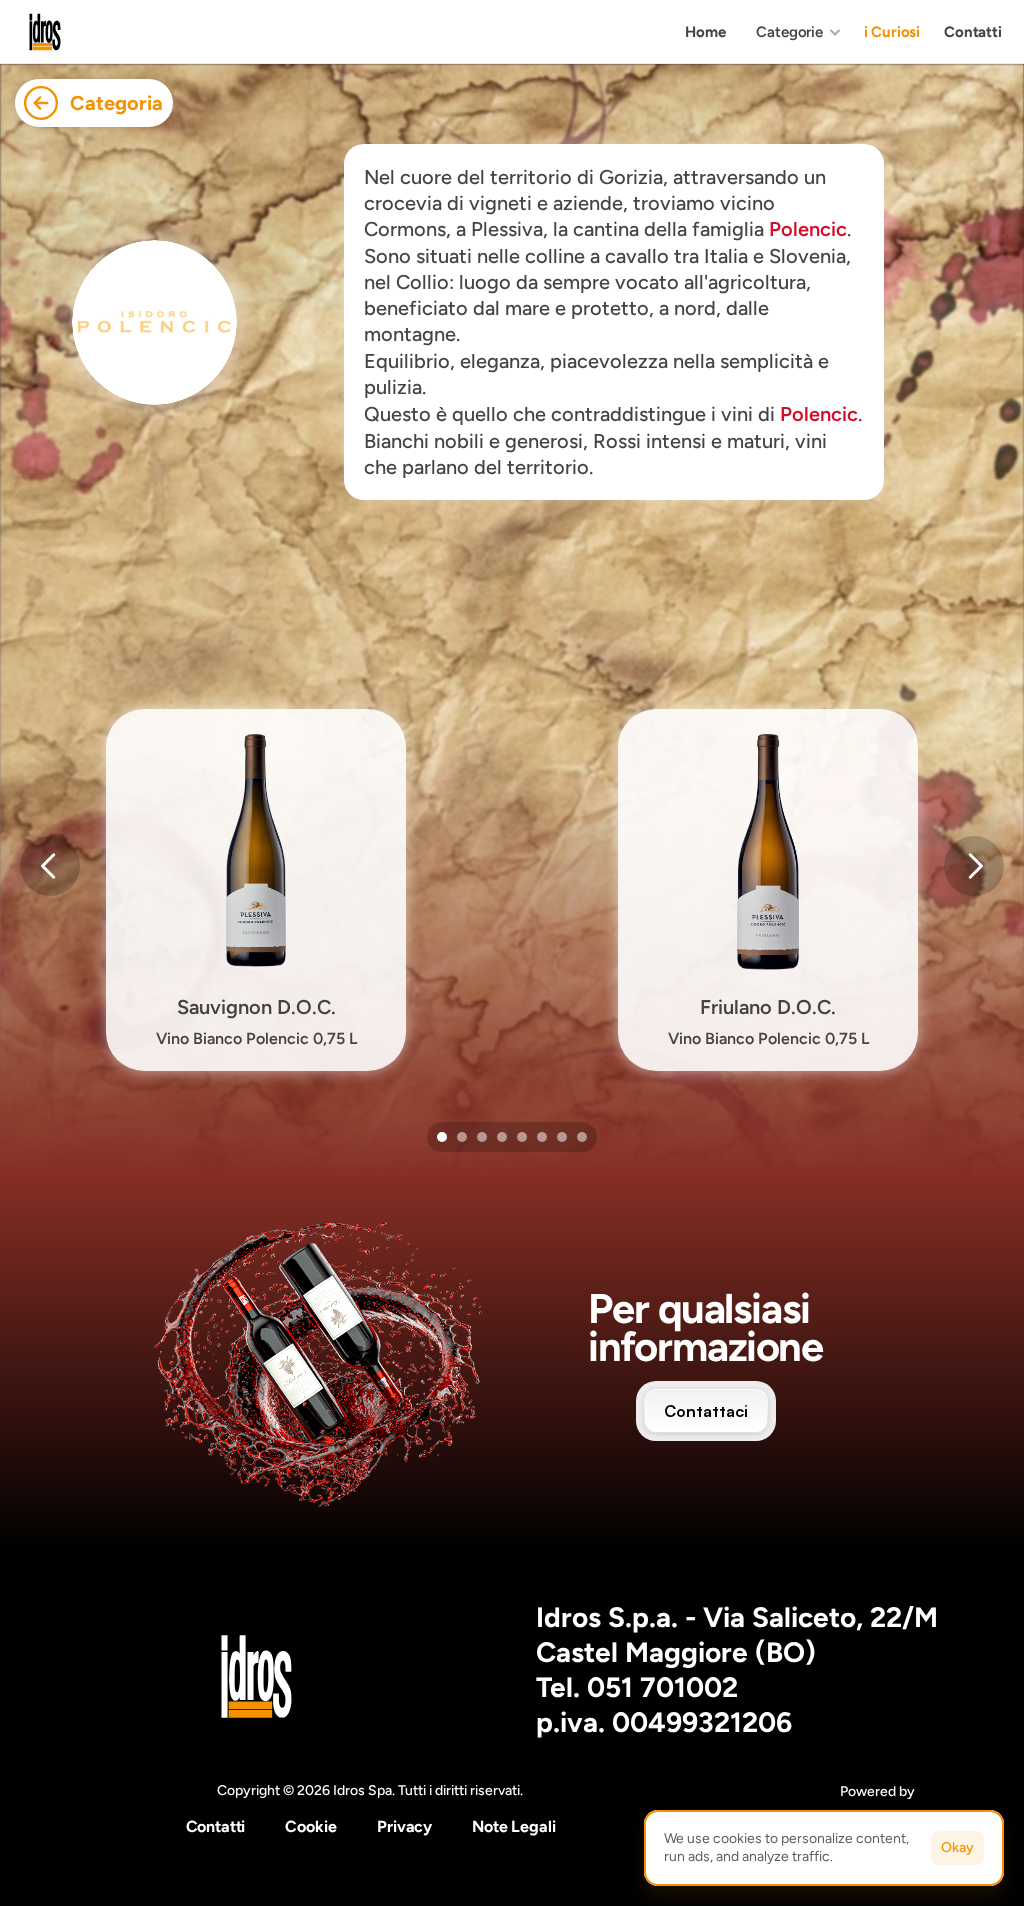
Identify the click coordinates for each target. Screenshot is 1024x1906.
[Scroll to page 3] (482, 1137)
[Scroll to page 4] (502, 1137)
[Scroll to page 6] (542, 1137)
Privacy (404, 1826)
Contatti (216, 1826)
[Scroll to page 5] (522, 1137)
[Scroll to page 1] (439, 1137)
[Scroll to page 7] (562, 1137)
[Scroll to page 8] (584, 1137)
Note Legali (513, 1826)
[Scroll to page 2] (462, 1137)
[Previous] (50, 866)
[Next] (974, 866)
